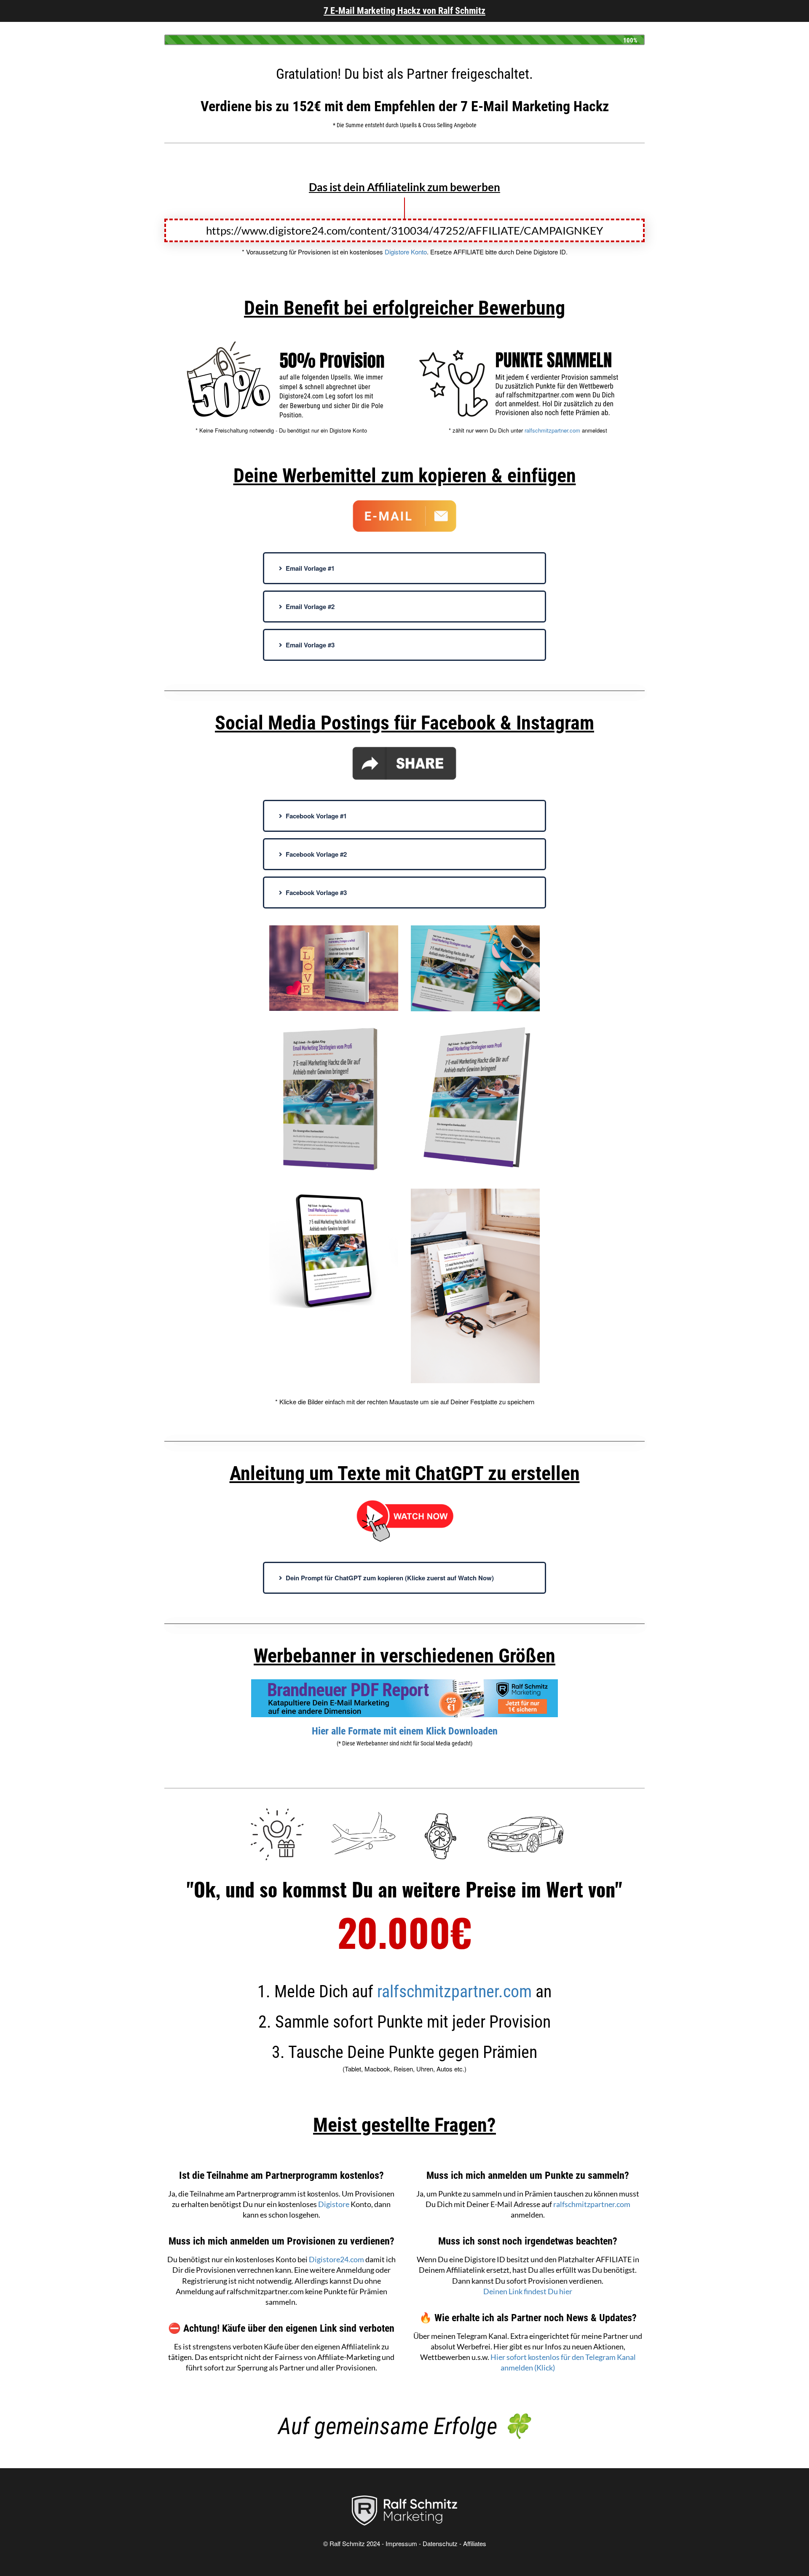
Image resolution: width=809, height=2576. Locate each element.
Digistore (334, 2204)
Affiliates (475, 2543)
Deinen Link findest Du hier (528, 2291)
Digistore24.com (336, 2259)
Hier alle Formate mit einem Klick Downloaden (405, 1731)
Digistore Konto (406, 252)
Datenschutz (440, 2543)
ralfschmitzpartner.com (552, 430)
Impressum (401, 2543)
